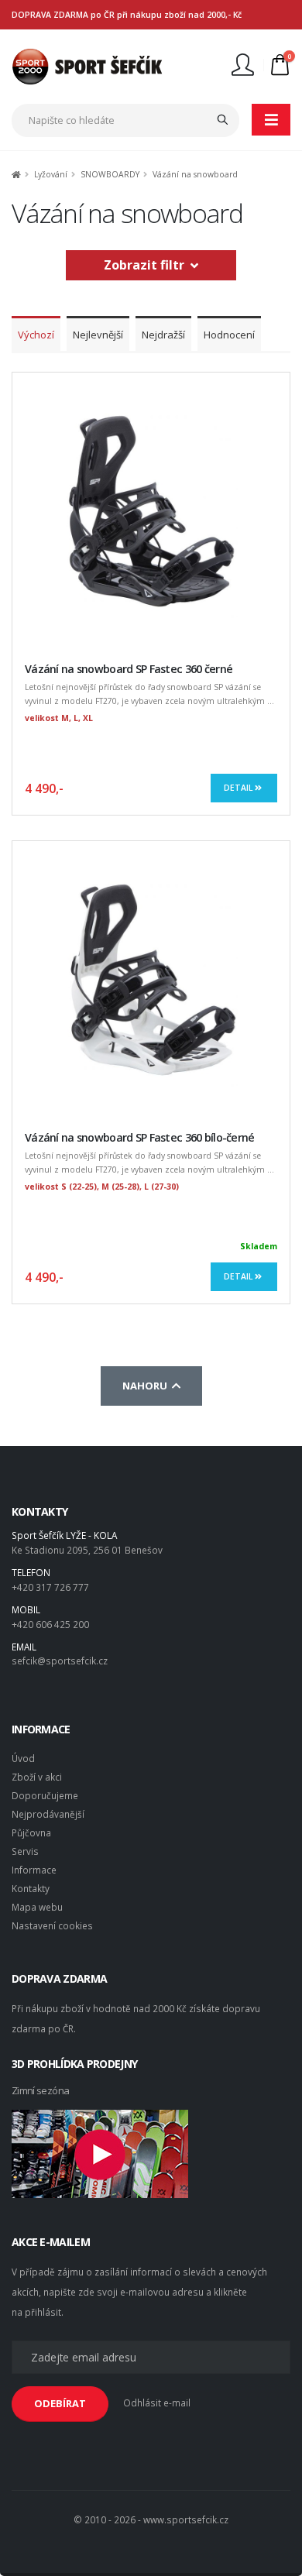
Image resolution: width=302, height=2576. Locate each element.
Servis (25, 1851)
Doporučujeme (45, 1795)
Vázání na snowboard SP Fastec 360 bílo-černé (140, 1137)
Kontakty (31, 1888)
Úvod (23, 1758)
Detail (239, 788)
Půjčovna (31, 1832)
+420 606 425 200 (50, 1624)
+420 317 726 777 (50, 1587)
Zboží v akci (37, 1777)
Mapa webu (37, 1907)
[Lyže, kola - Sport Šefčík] (87, 65)
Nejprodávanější (48, 1814)
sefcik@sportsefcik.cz (60, 1661)
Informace (34, 1870)
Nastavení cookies (52, 1925)
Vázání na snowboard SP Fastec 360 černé (129, 669)
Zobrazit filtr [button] (147, 265)
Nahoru (147, 1386)
